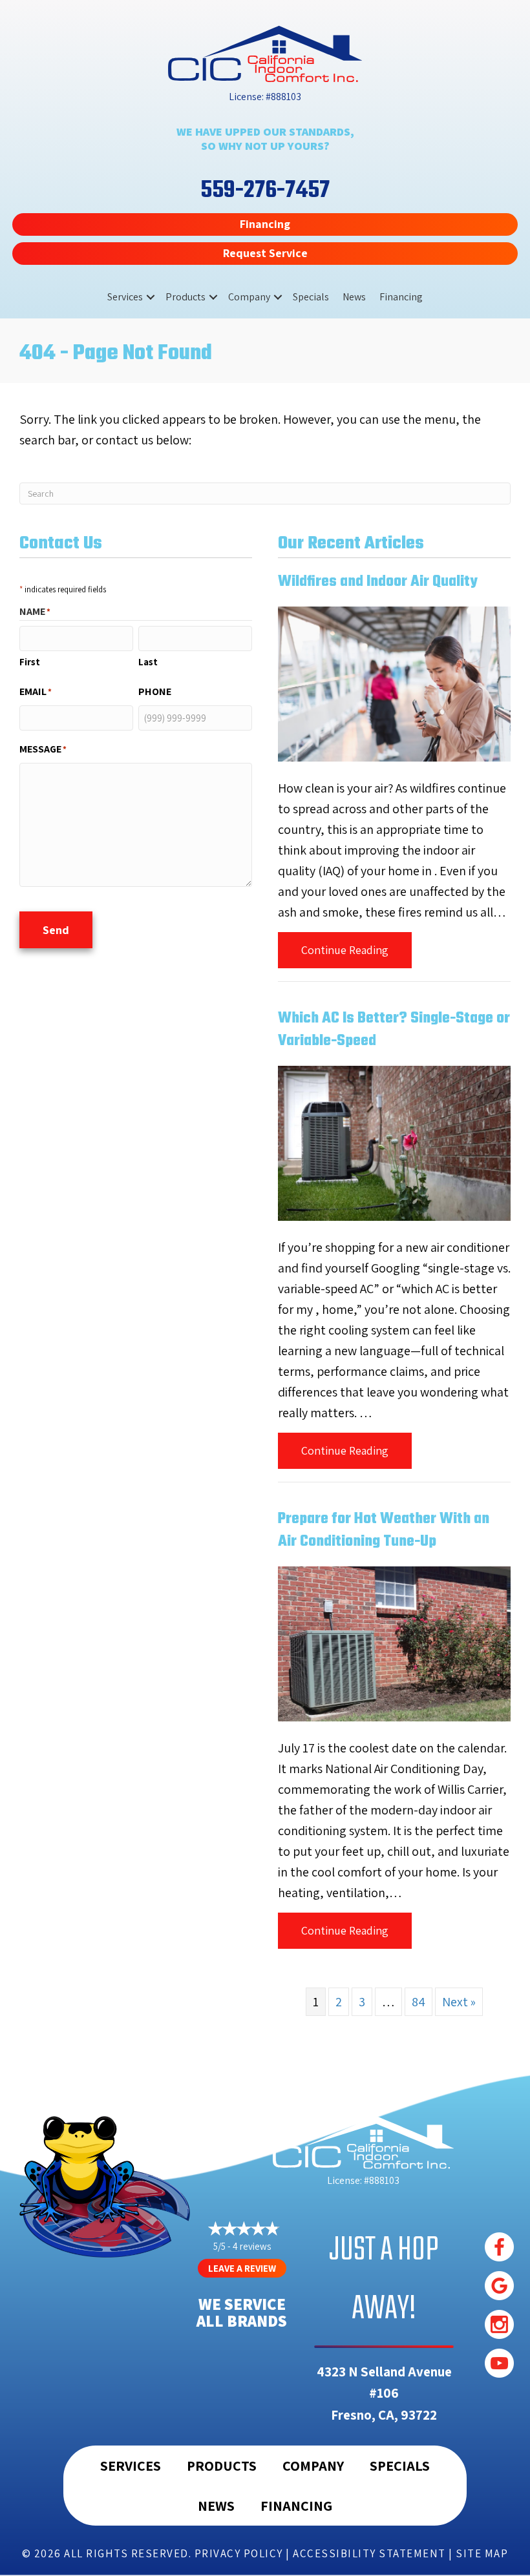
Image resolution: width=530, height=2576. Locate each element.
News (354, 297)
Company (249, 297)
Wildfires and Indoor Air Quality (378, 582)
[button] (151, 297)
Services (125, 297)
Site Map (482, 2553)
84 (419, 2002)
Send (56, 930)
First (30, 662)
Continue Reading (356, 950)
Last (148, 662)
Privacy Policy (239, 2553)
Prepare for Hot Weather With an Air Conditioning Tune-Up (384, 1531)
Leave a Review (242, 2268)
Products (185, 297)
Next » (459, 2002)
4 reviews (252, 2246)
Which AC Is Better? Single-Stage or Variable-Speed (394, 1030)
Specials (311, 297)
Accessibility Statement (369, 2553)
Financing (401, 297)
